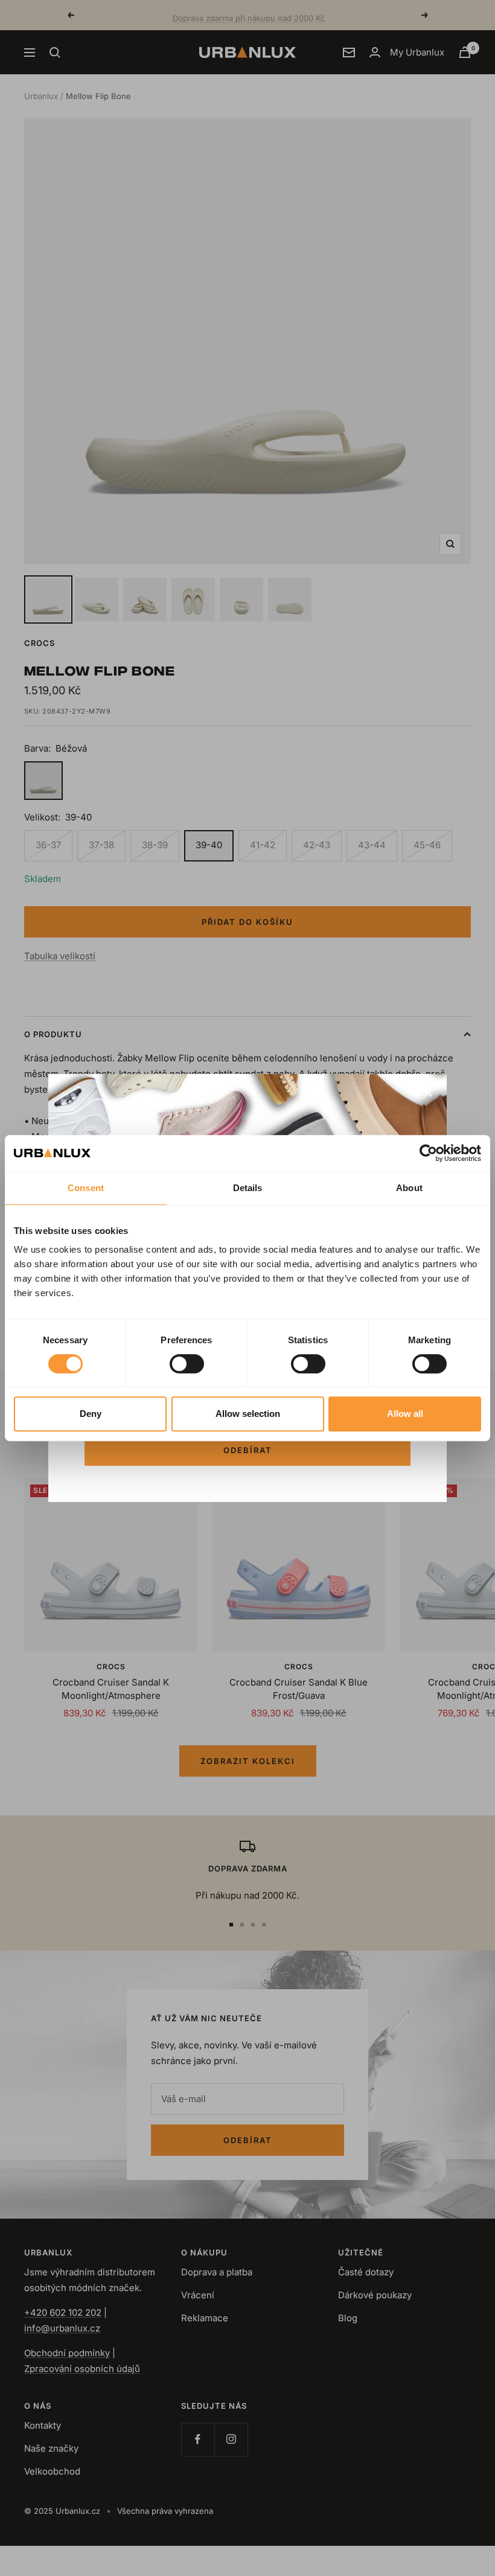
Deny (91, 1414)
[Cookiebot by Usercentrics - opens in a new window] (428, 1153)
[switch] (187, 1364)
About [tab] (409, 1188)
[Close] (428, 1093)
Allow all (405, 1414)
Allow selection (248, 1414)
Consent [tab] (86, 1188)
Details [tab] (248, 1188)
